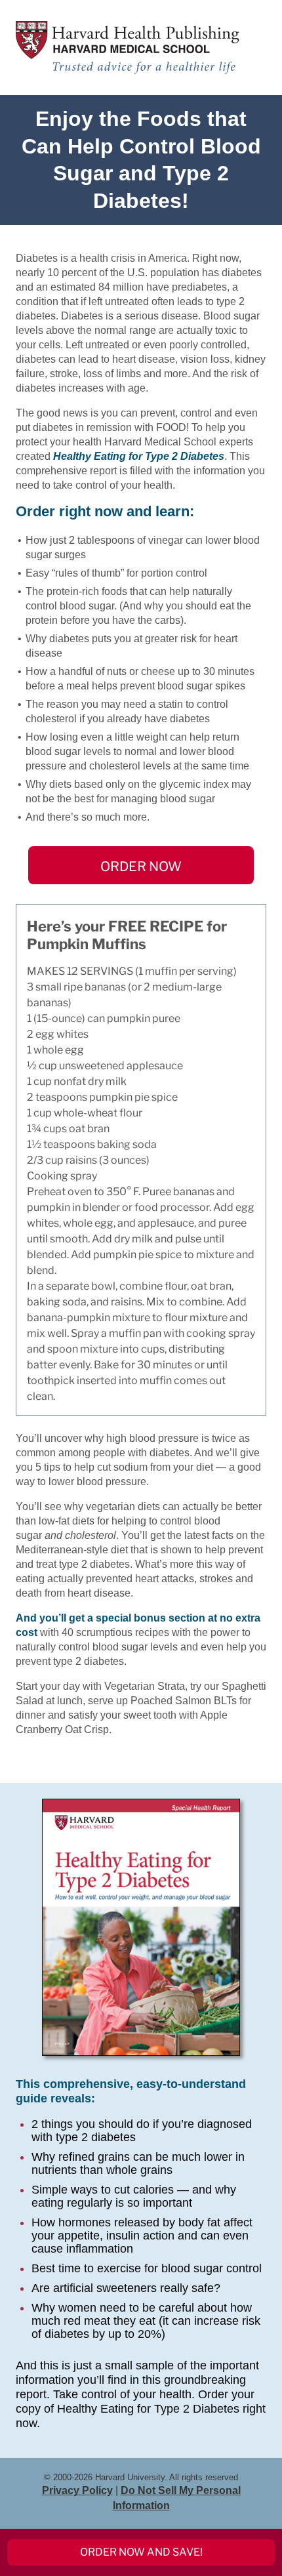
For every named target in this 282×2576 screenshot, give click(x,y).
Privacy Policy (77, 2490)
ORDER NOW (141, 867)
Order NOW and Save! (141, 2552)
